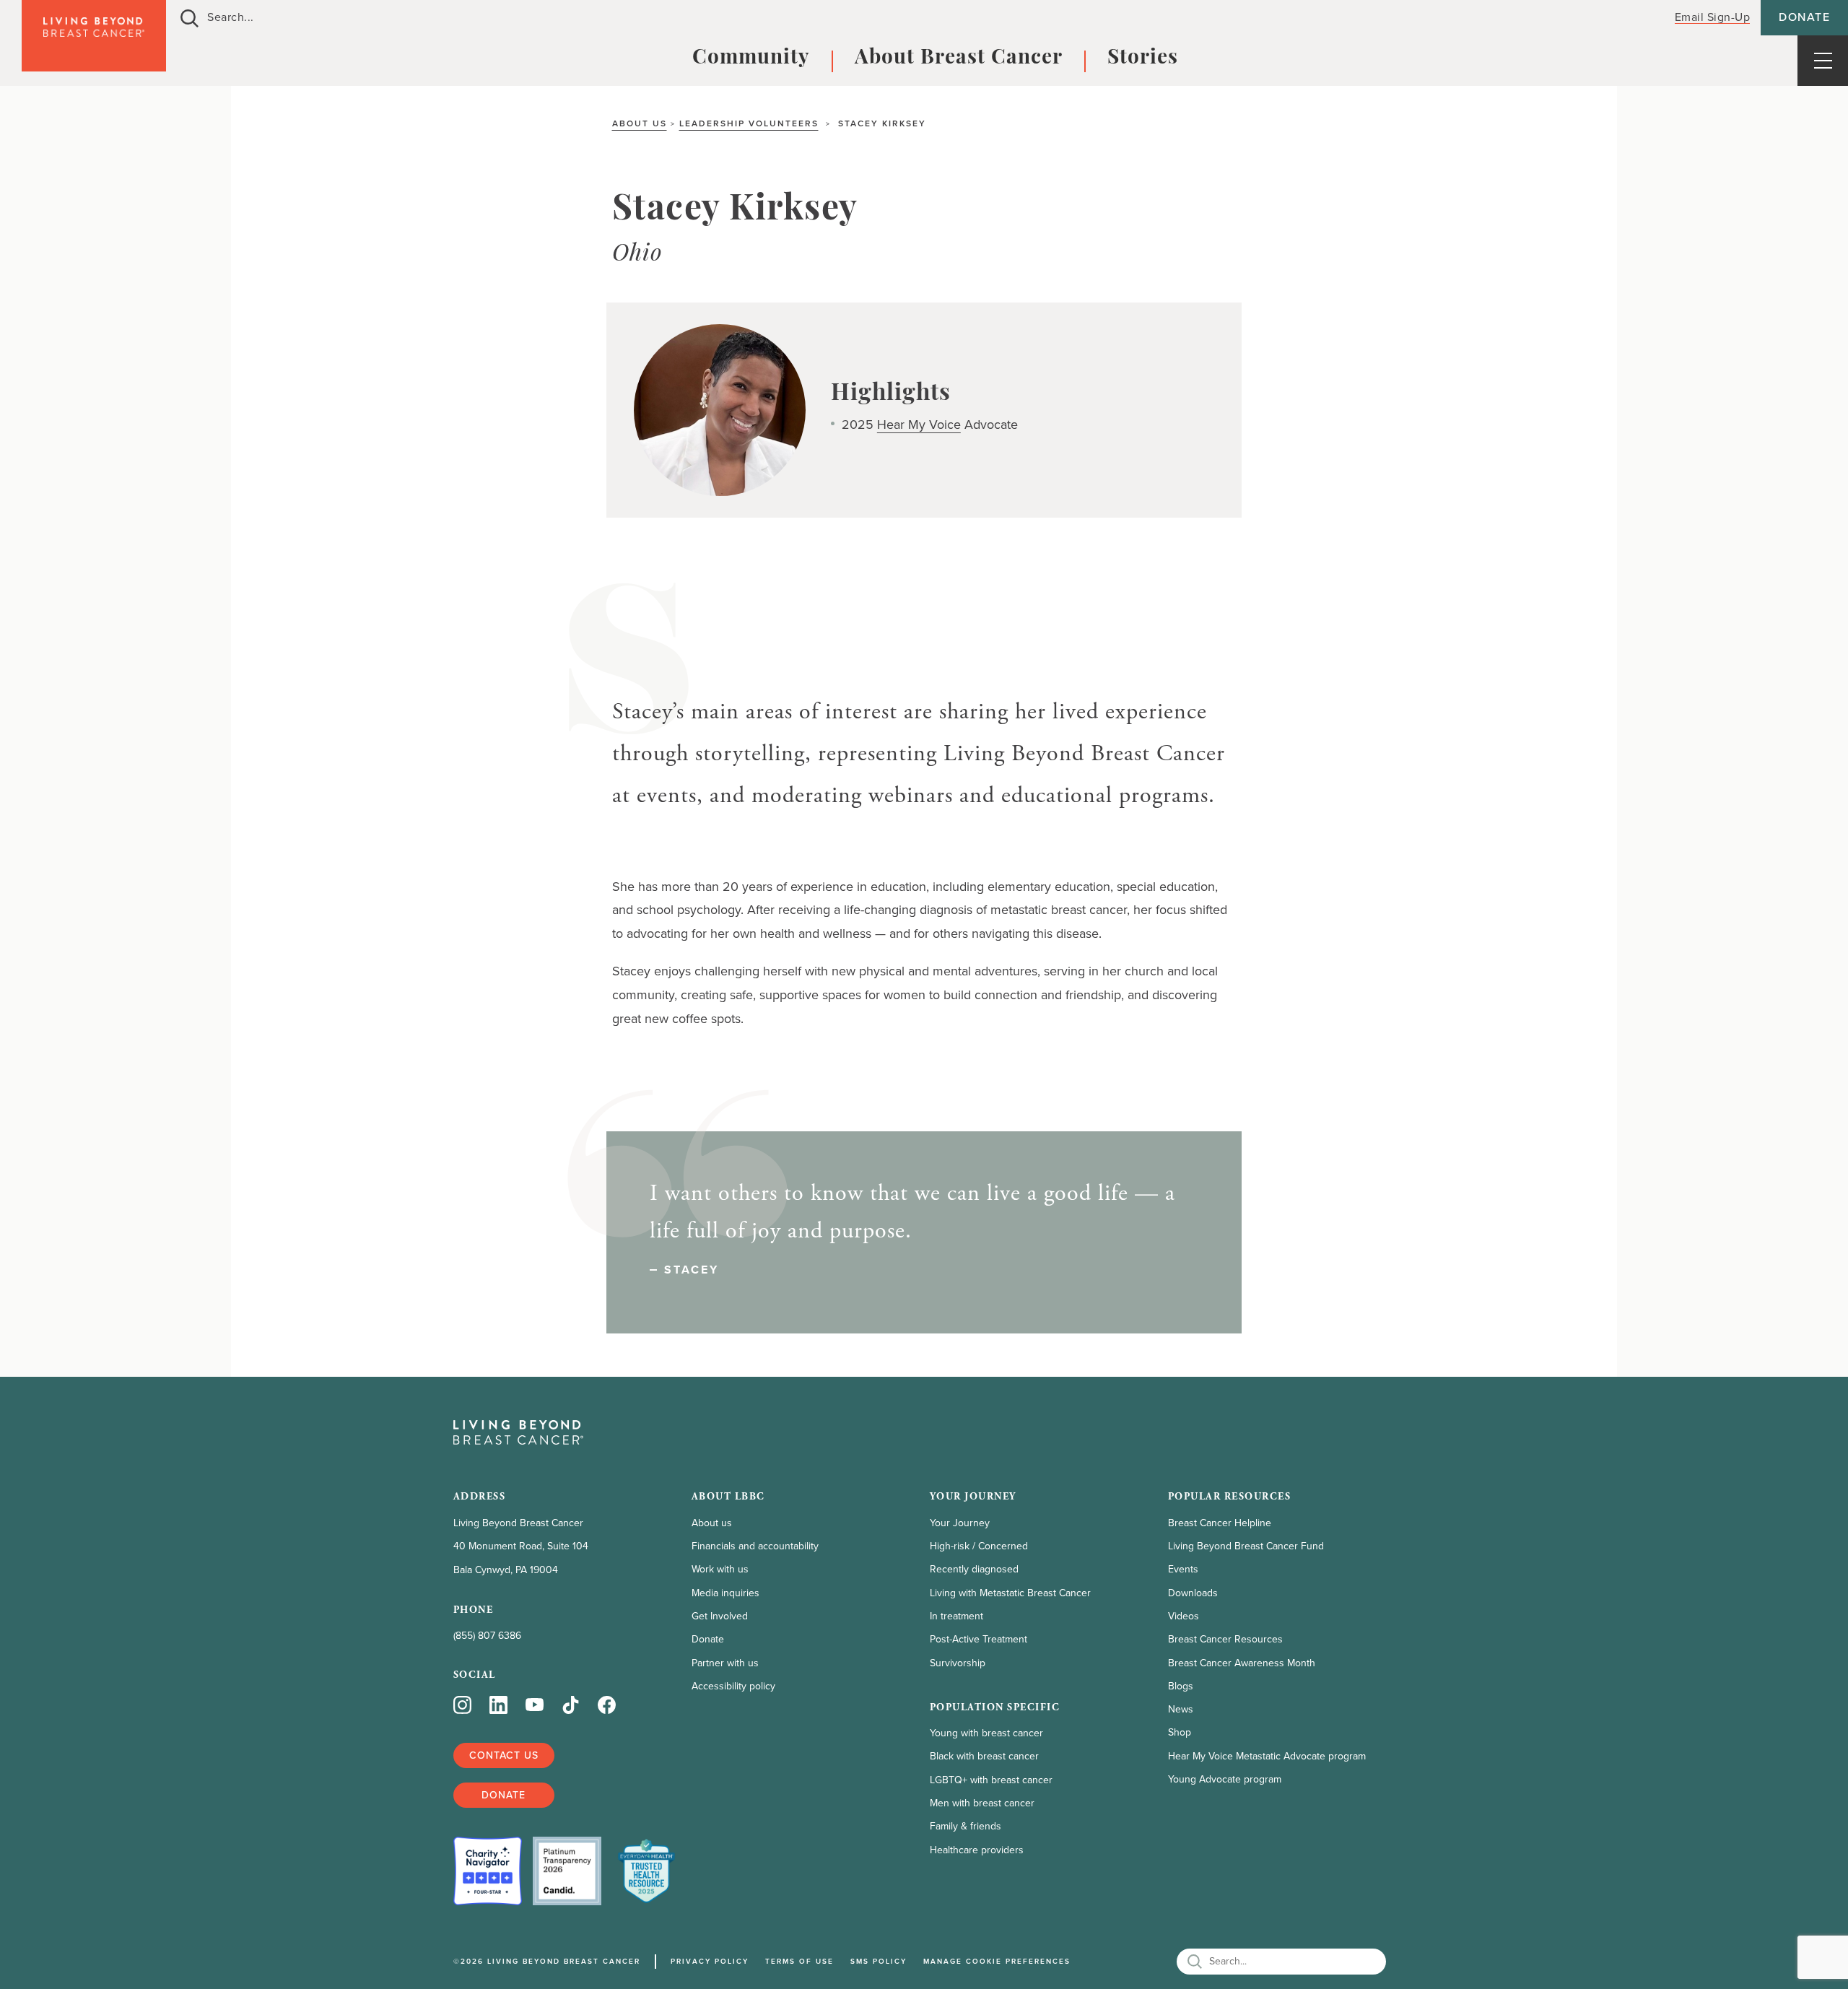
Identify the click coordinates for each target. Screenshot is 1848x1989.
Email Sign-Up (1713, 17)
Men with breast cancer (982, 1803)
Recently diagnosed (974, 1569)
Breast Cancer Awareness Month (1242, 1663)
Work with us (720, 1569)
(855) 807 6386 (487, 1636)
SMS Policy (879, 1961)
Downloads (1193, 1593)
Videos (1184, 1616)
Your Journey (960, 1523)
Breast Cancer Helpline (1220, 1523)
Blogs (1181, 1686)
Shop (1180, 1732)
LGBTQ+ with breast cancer (991, 1780)
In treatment (956, 1616)
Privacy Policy (710, 1961)
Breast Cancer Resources (1225, 1639)
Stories (1143, 58)
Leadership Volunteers (749, 123)
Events (1183, 1569)
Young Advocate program (1225, 1779)
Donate (1804, 17)
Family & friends (966, 1826)
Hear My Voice (919, 425)
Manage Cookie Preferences (997, 1961)
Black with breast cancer (984, 1756)
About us (640, 123)
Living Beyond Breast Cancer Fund (1246, 1546)
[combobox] (911, 18)
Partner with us (725, 1663)
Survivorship (958, 1663)
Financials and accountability (755, 1546)
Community (751, 58)
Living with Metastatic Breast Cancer (1010, 1593)
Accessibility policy (733, 1686)
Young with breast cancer (986, 1733)
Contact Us (504, 1755)
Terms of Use (799, 1961)
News (1181, 1709)
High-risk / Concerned (979, 1546)
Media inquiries (725, 1593)
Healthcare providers (977, 1850)
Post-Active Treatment (979, 1639)
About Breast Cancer (959, 58)
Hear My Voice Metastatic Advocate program (1267, 1756)
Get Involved (720, 1616)
